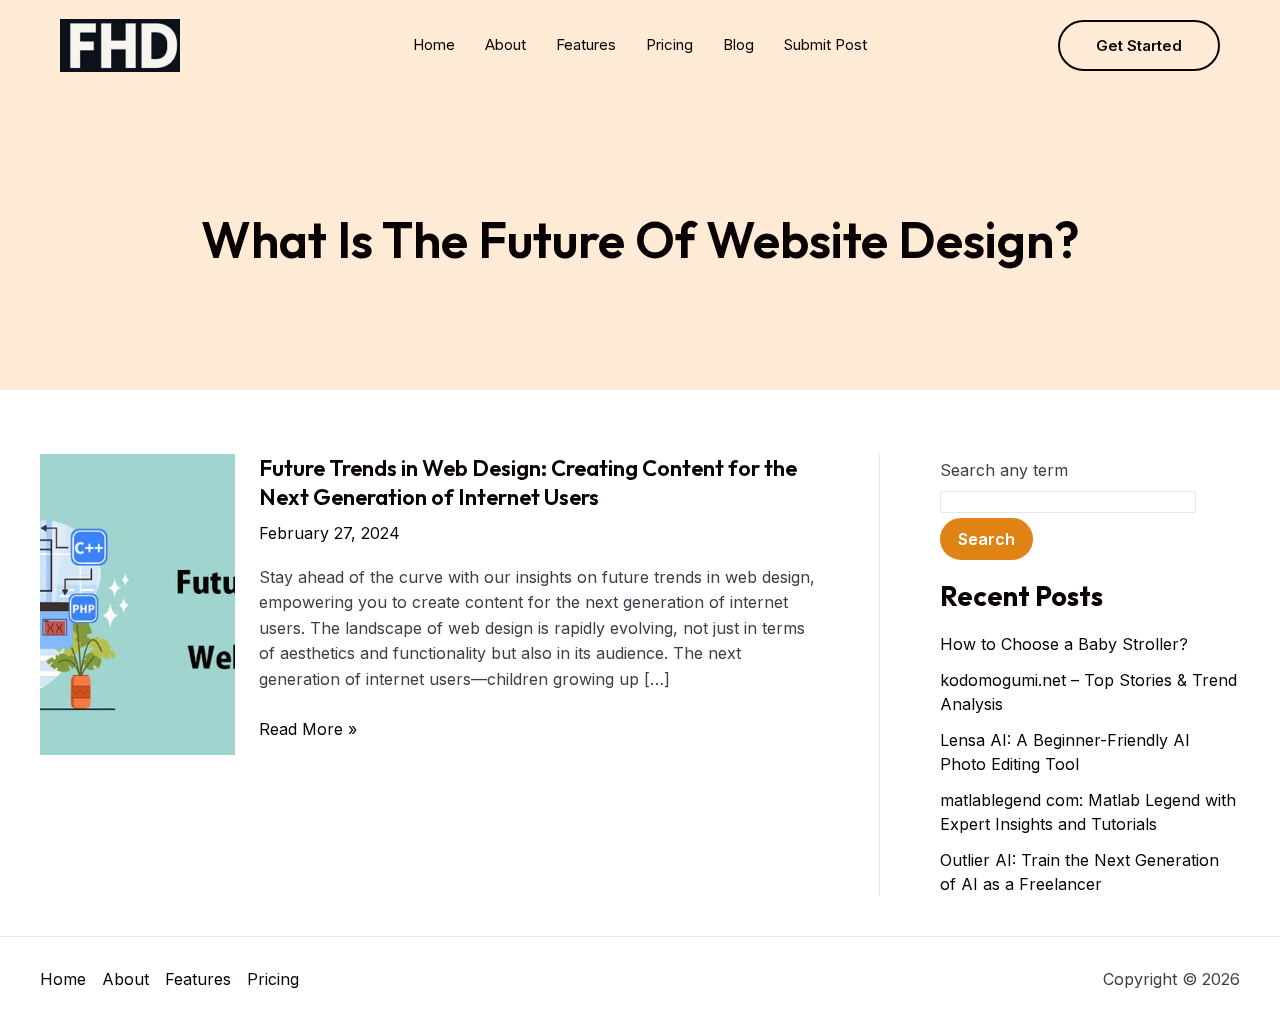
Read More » (308, 730)
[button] (1139, 45)
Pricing (669, 44)
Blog (738, 44)
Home (434, 44)
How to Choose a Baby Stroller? (1064, 644)
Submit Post (825, 44)
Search (986, 539)
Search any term (1004, 470)
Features (586, 44)
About (505, 44)
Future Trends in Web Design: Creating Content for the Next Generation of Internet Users (528, 482)
